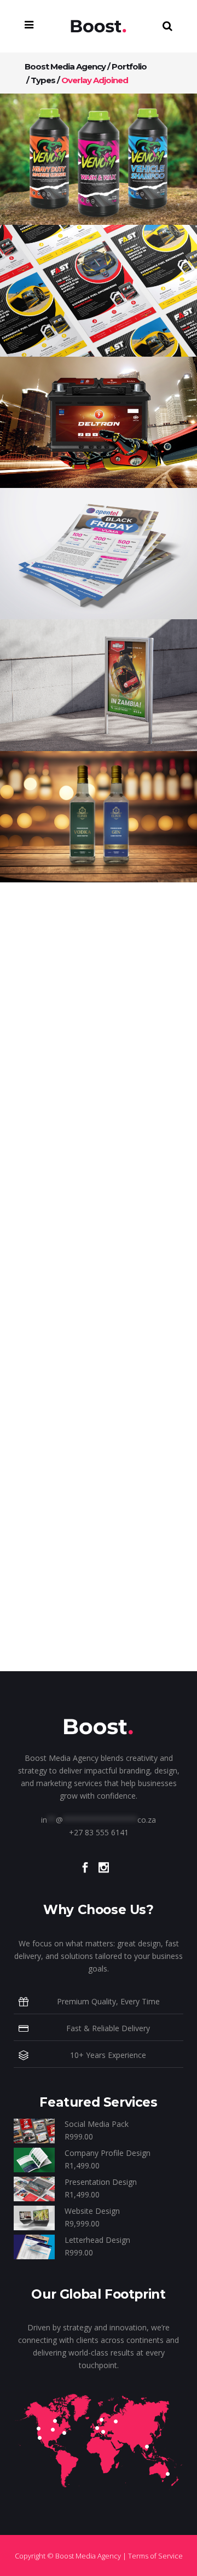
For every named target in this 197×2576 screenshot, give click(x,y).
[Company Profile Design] (34, 2159)
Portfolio (129, 66)
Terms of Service (155, 2556)
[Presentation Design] (34, 2188)
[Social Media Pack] (34, 2130)
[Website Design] (34, 2217)
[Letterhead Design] (34, 2246)
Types (43, 80)
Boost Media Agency (65, 66)
